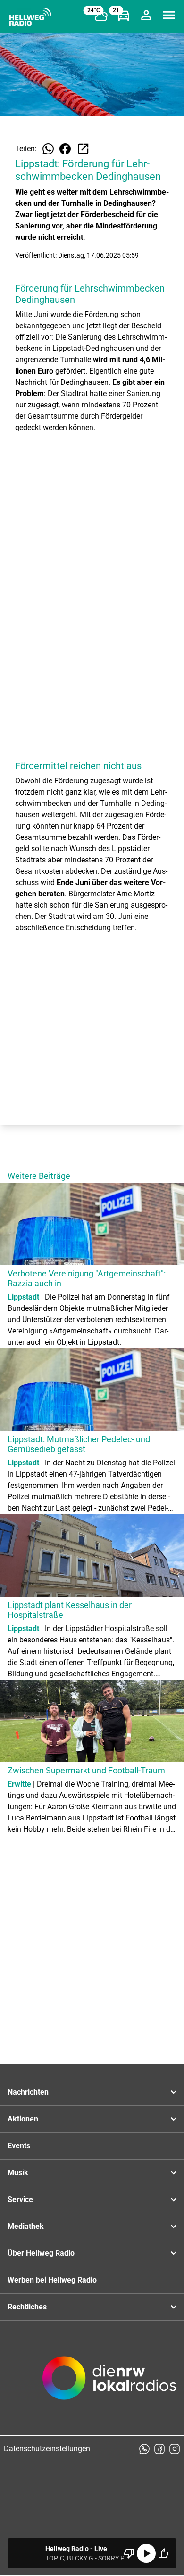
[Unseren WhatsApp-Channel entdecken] (144, 2449)
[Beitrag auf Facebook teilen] (65, 149)
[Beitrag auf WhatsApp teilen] (48, 149)
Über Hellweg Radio (41, 2253)
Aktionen (23, 2119)
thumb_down (129, 2553)
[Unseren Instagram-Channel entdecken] (175, 2449)
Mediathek (26, 2226)
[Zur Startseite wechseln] (30, 17)
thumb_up (163, 2553)
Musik (18, 2173)
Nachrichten (28, 2092)
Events (19, 2146)
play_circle (146, 2553)
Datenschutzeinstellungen (47, 2449)
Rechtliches (27, 2307)
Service (20, 2199)
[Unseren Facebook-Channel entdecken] (159, 2449)
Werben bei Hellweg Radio (52, 2280)
